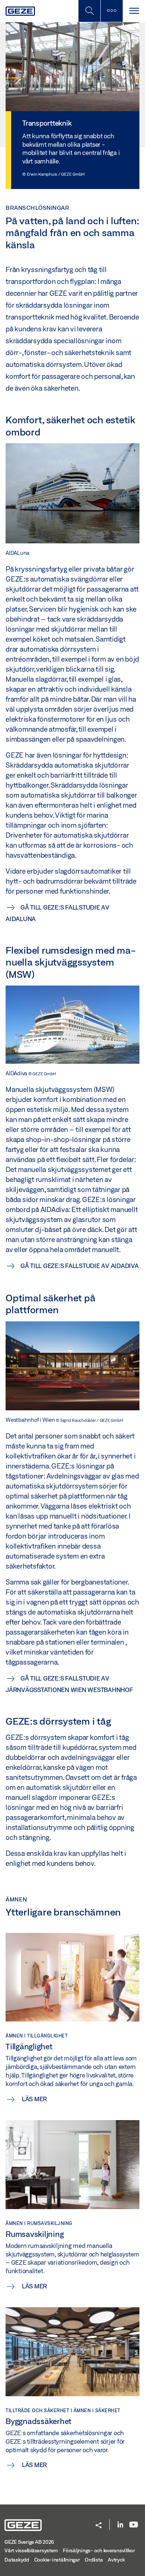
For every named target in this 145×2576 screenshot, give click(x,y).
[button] (99, 2526)
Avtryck (116, 2560)
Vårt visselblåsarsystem (31, 2550)
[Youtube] (134, 2525)
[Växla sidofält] (112, 11)
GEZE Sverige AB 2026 (29, 2542)
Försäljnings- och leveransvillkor (99, 2550)
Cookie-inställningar (57, 2560)
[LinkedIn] (120, 2525)
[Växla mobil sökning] (89, 11)
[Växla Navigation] (134, 11)
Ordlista (94, 2560)
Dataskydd (17, 2560)
